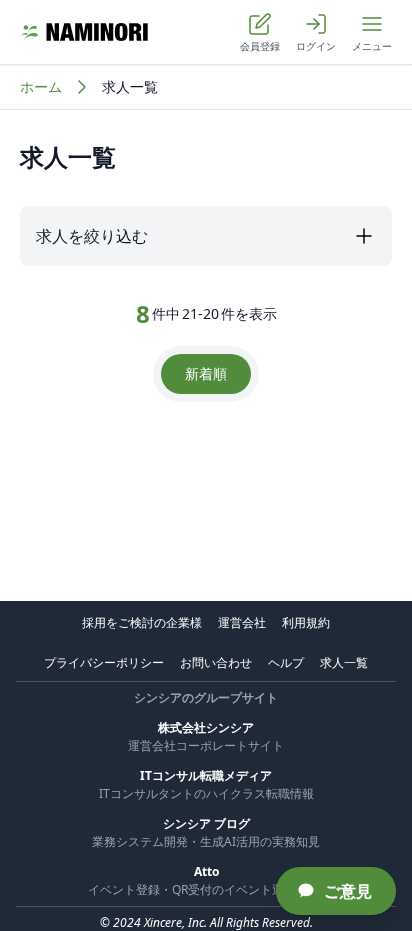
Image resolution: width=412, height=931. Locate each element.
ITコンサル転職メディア (206, 775)
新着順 (206, 373)
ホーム (41, 86)
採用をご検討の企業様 (142, 622)
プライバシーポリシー (104, 662)
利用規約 (306, 622)
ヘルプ (286, 662)
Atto (206, 871)
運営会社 (242, 622)
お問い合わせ (216, 662)
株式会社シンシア (206, 727)
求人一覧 (344, 662)
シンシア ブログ (206, 823)
